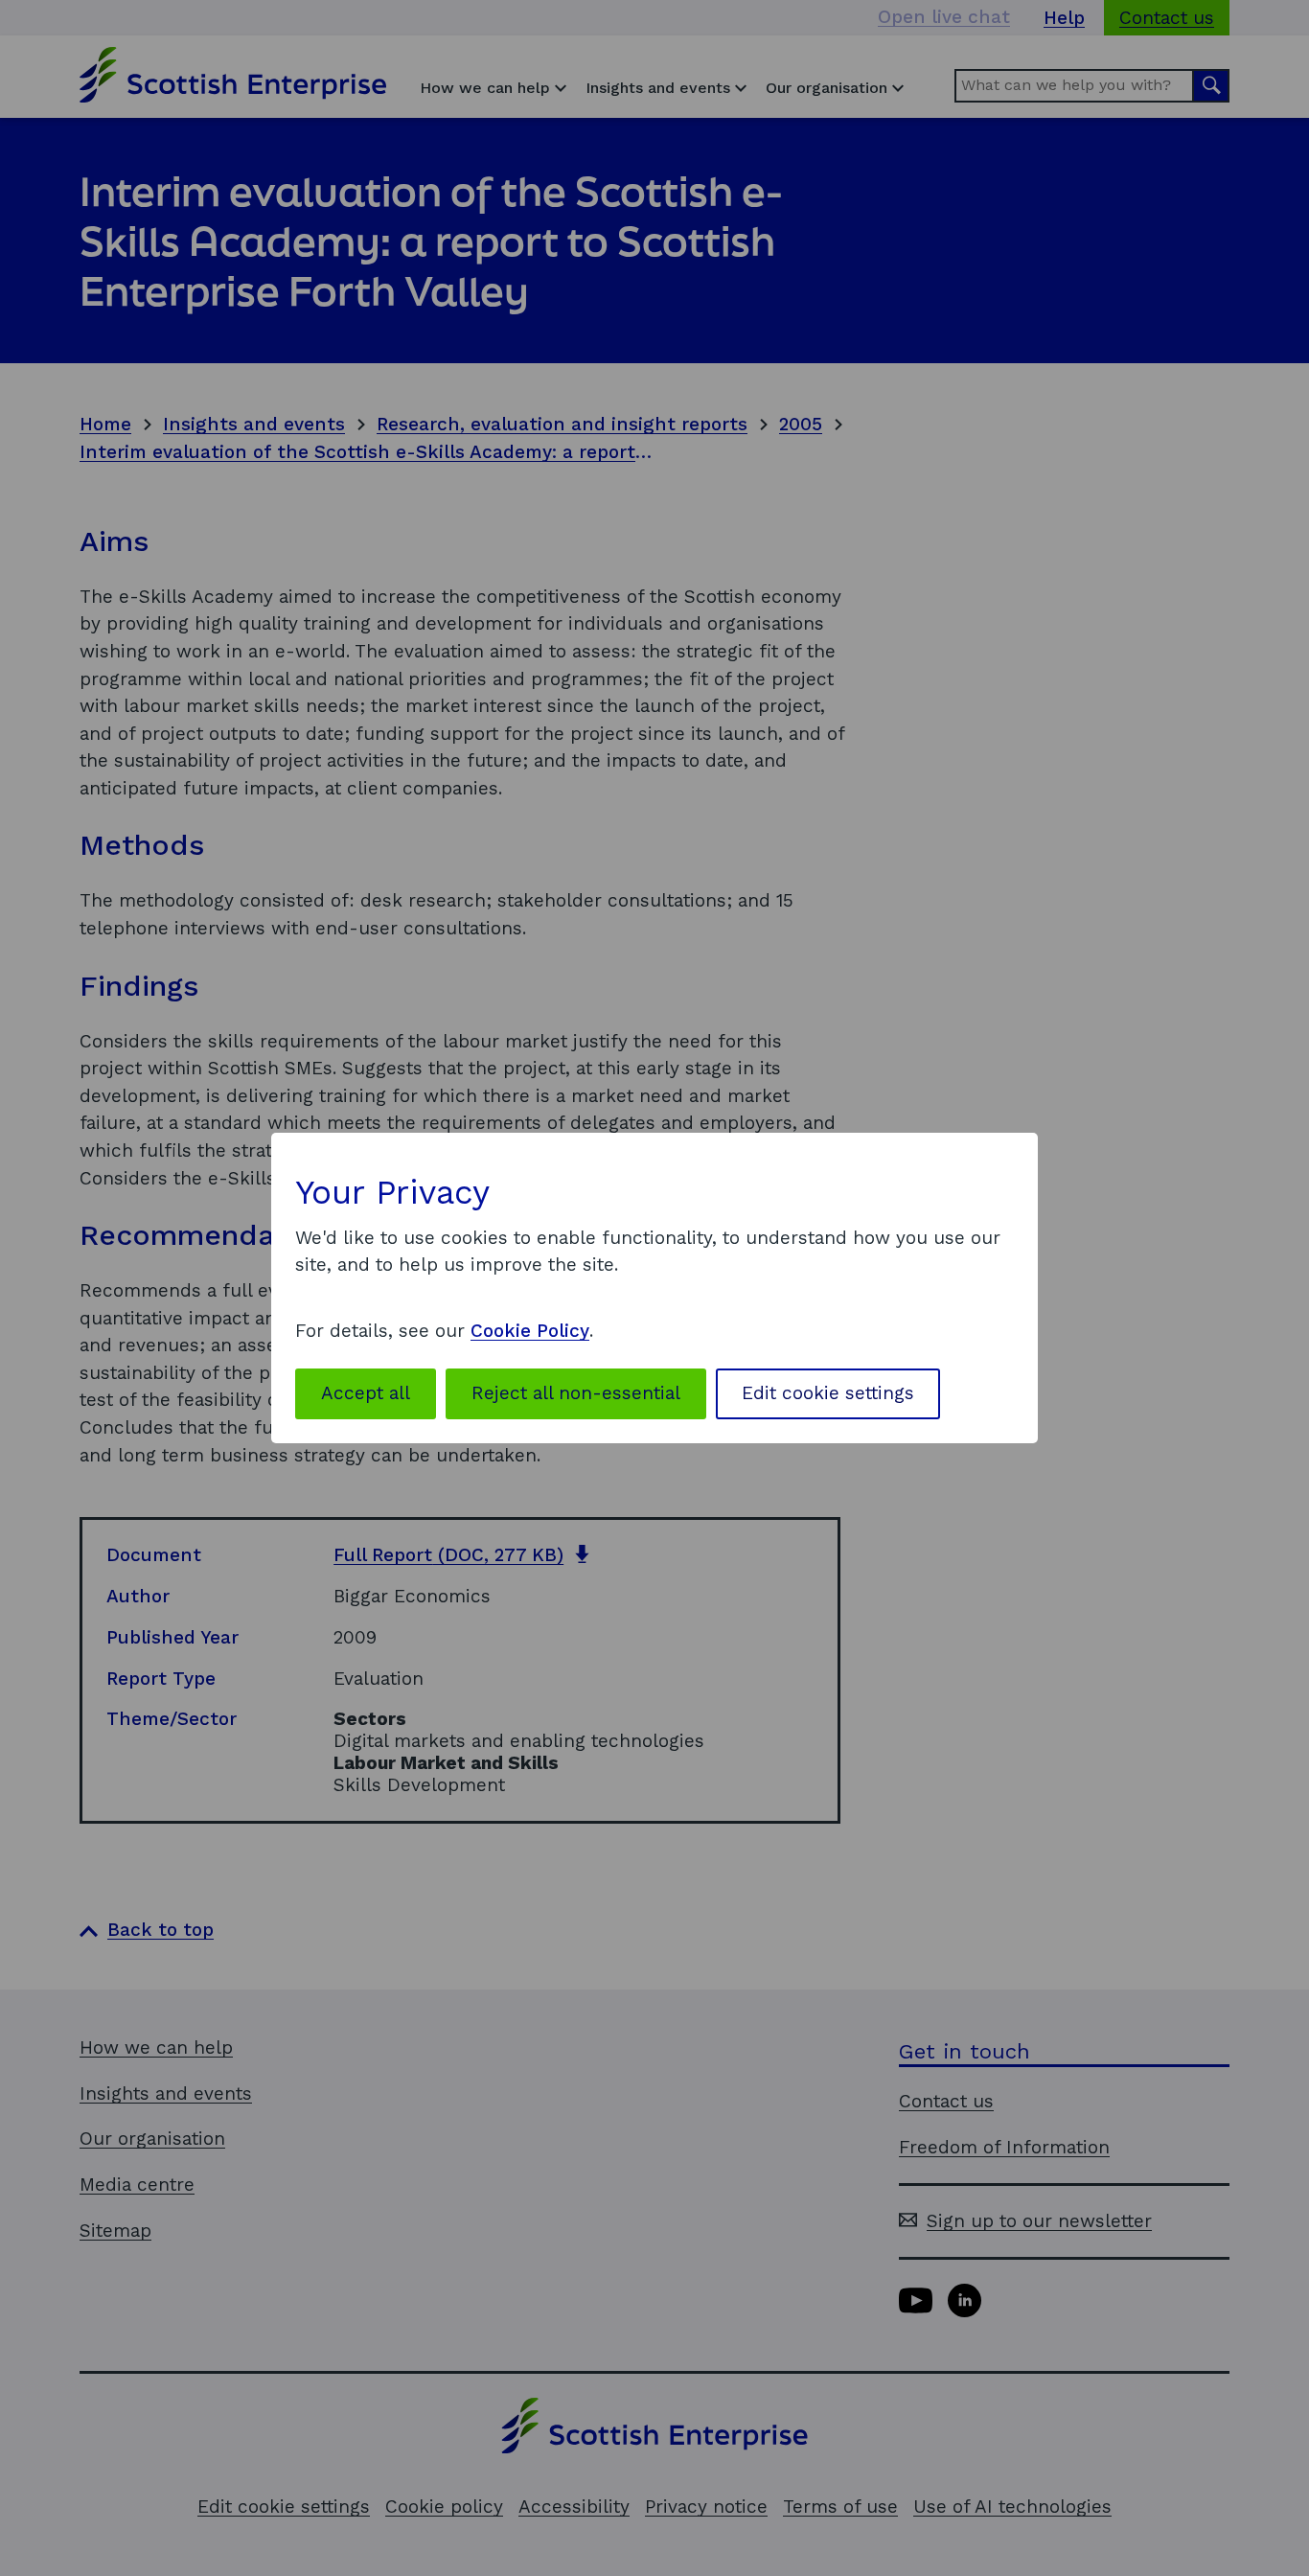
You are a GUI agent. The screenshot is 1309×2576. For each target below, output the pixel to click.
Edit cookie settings (828, 1393)
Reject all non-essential (576, 1393)
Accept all (366, 1393)
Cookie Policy (530, 1331)
